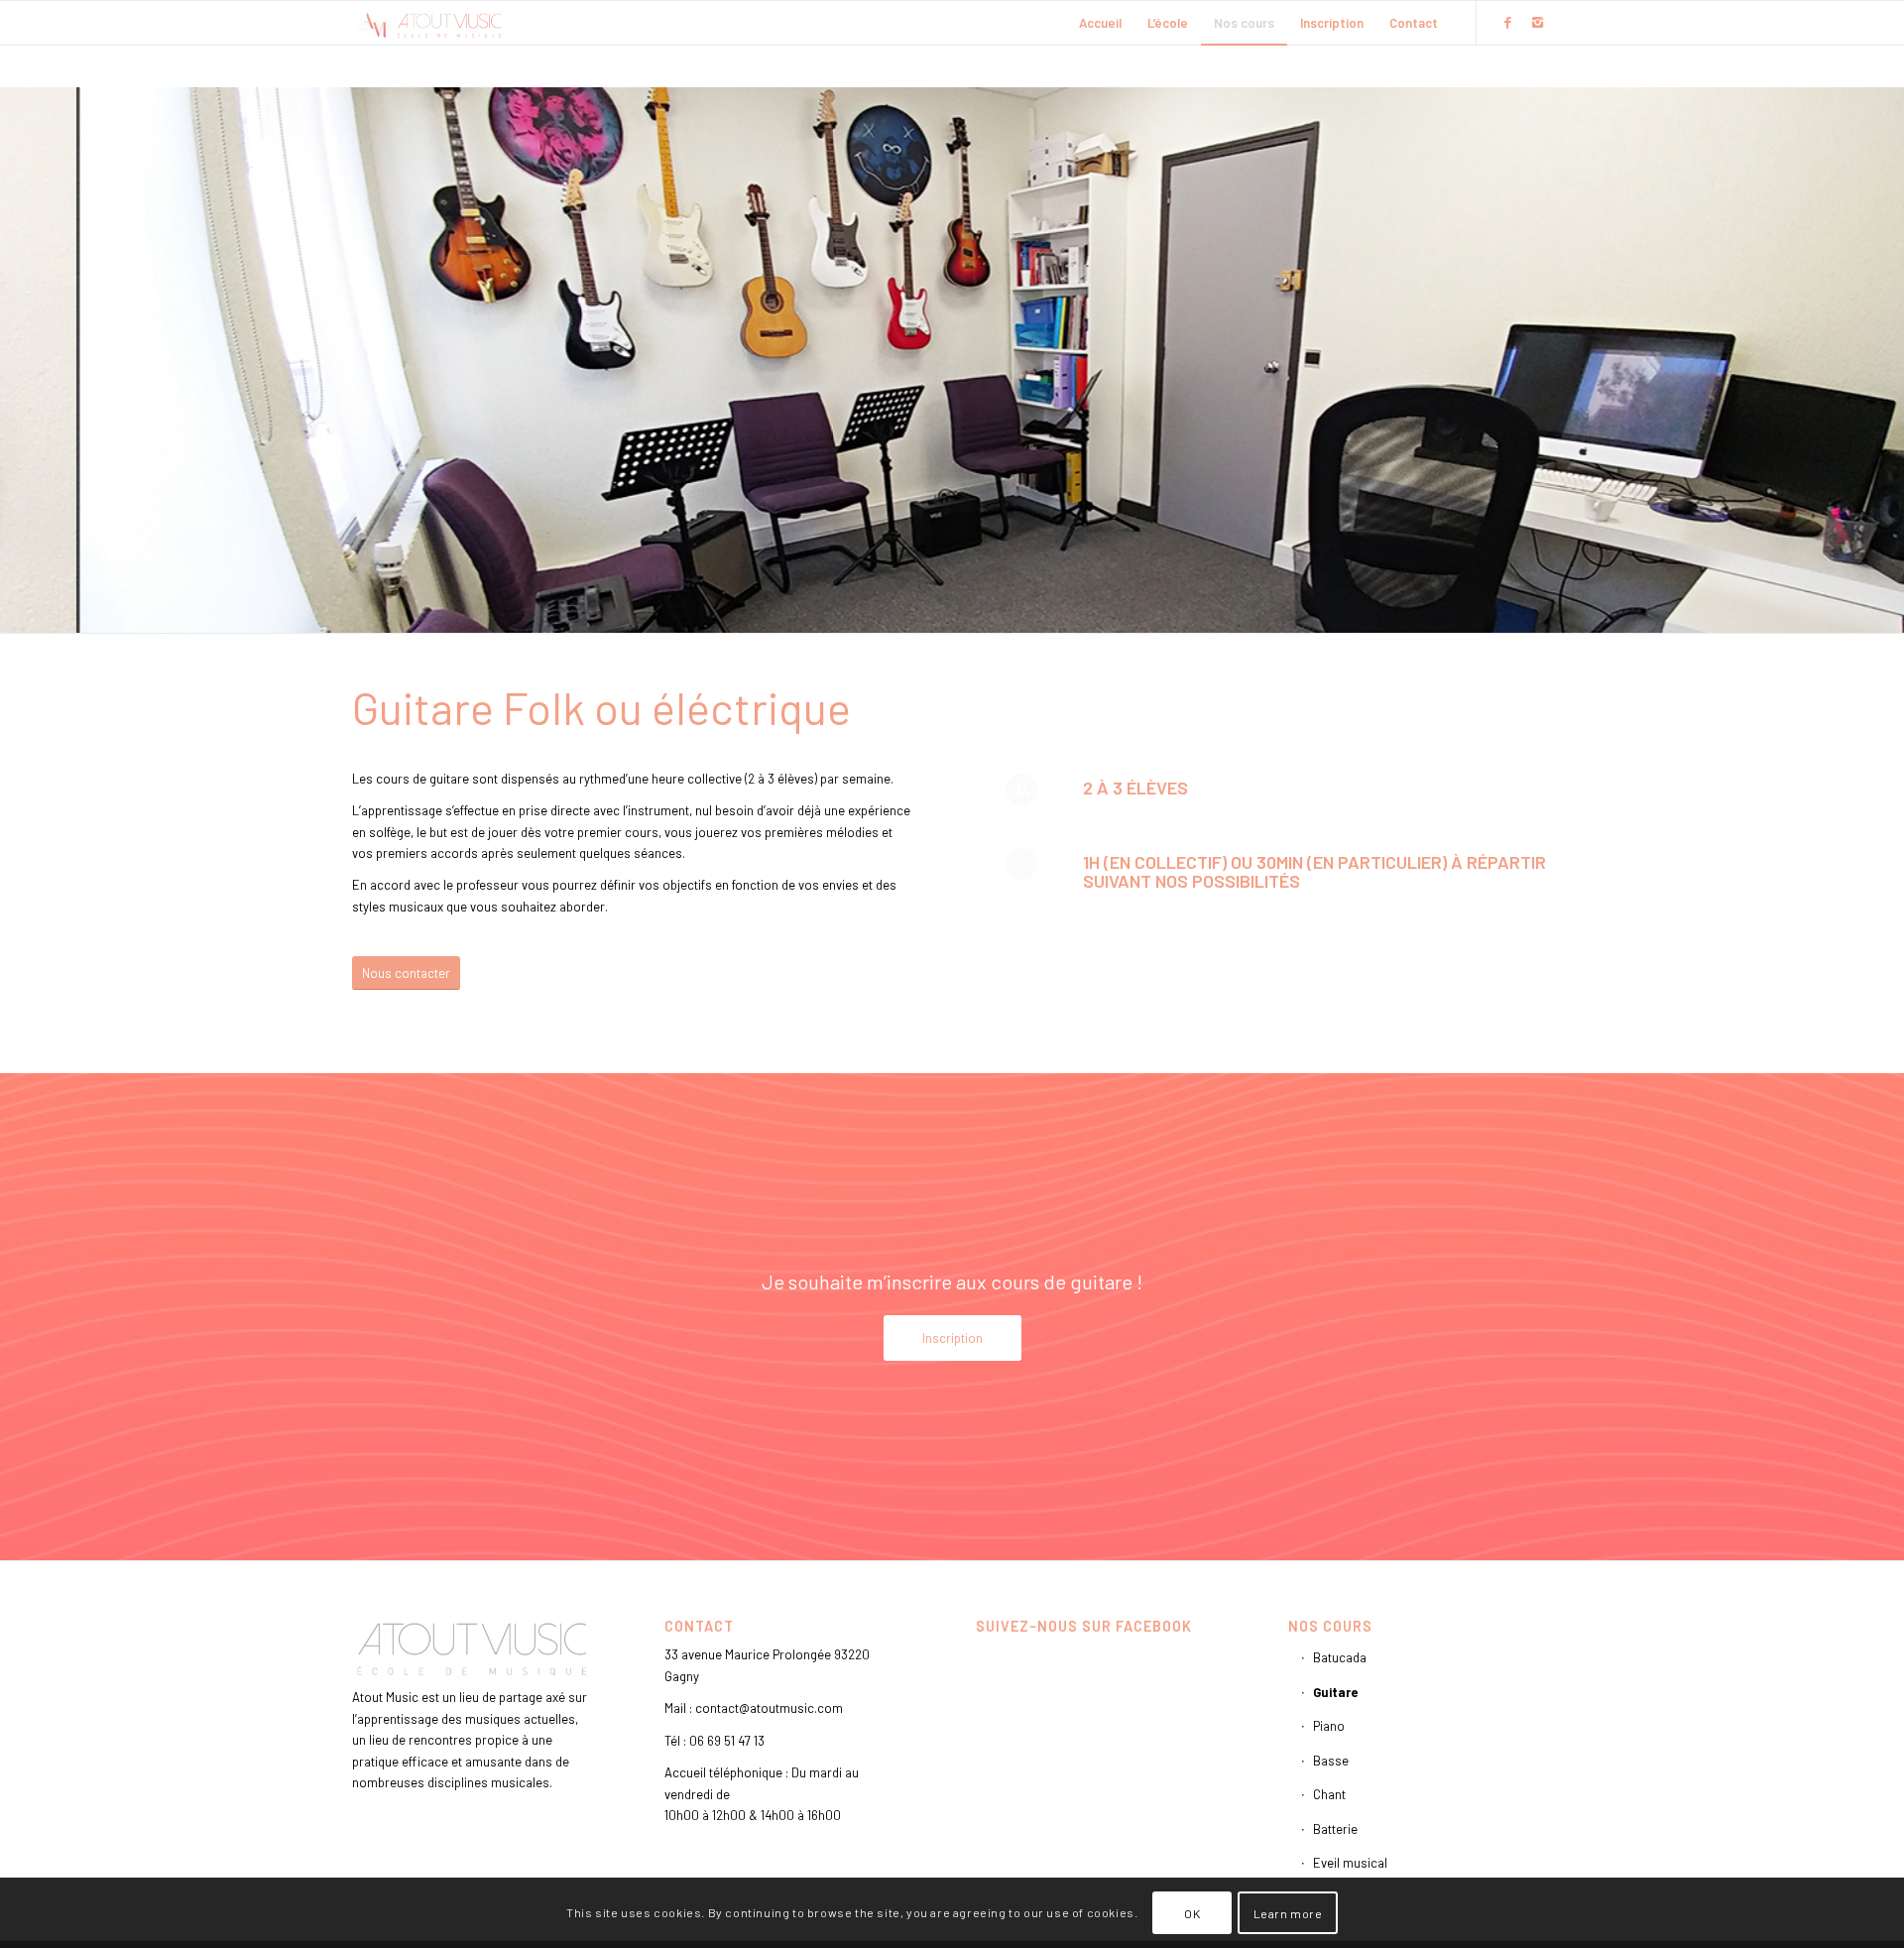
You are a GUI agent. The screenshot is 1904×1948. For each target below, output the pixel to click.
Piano (1329, 1726)
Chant (1329, 1794)
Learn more (1288, 1913)
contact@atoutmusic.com (769, 1708)
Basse (1331, 1761)
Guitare (1335, 1692)
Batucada (1340, 1657)
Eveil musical (1350, 1863)
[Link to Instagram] (1537, 22)
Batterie (1335, 1829)
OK (1192, 1913)
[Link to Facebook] (1507, 22)
